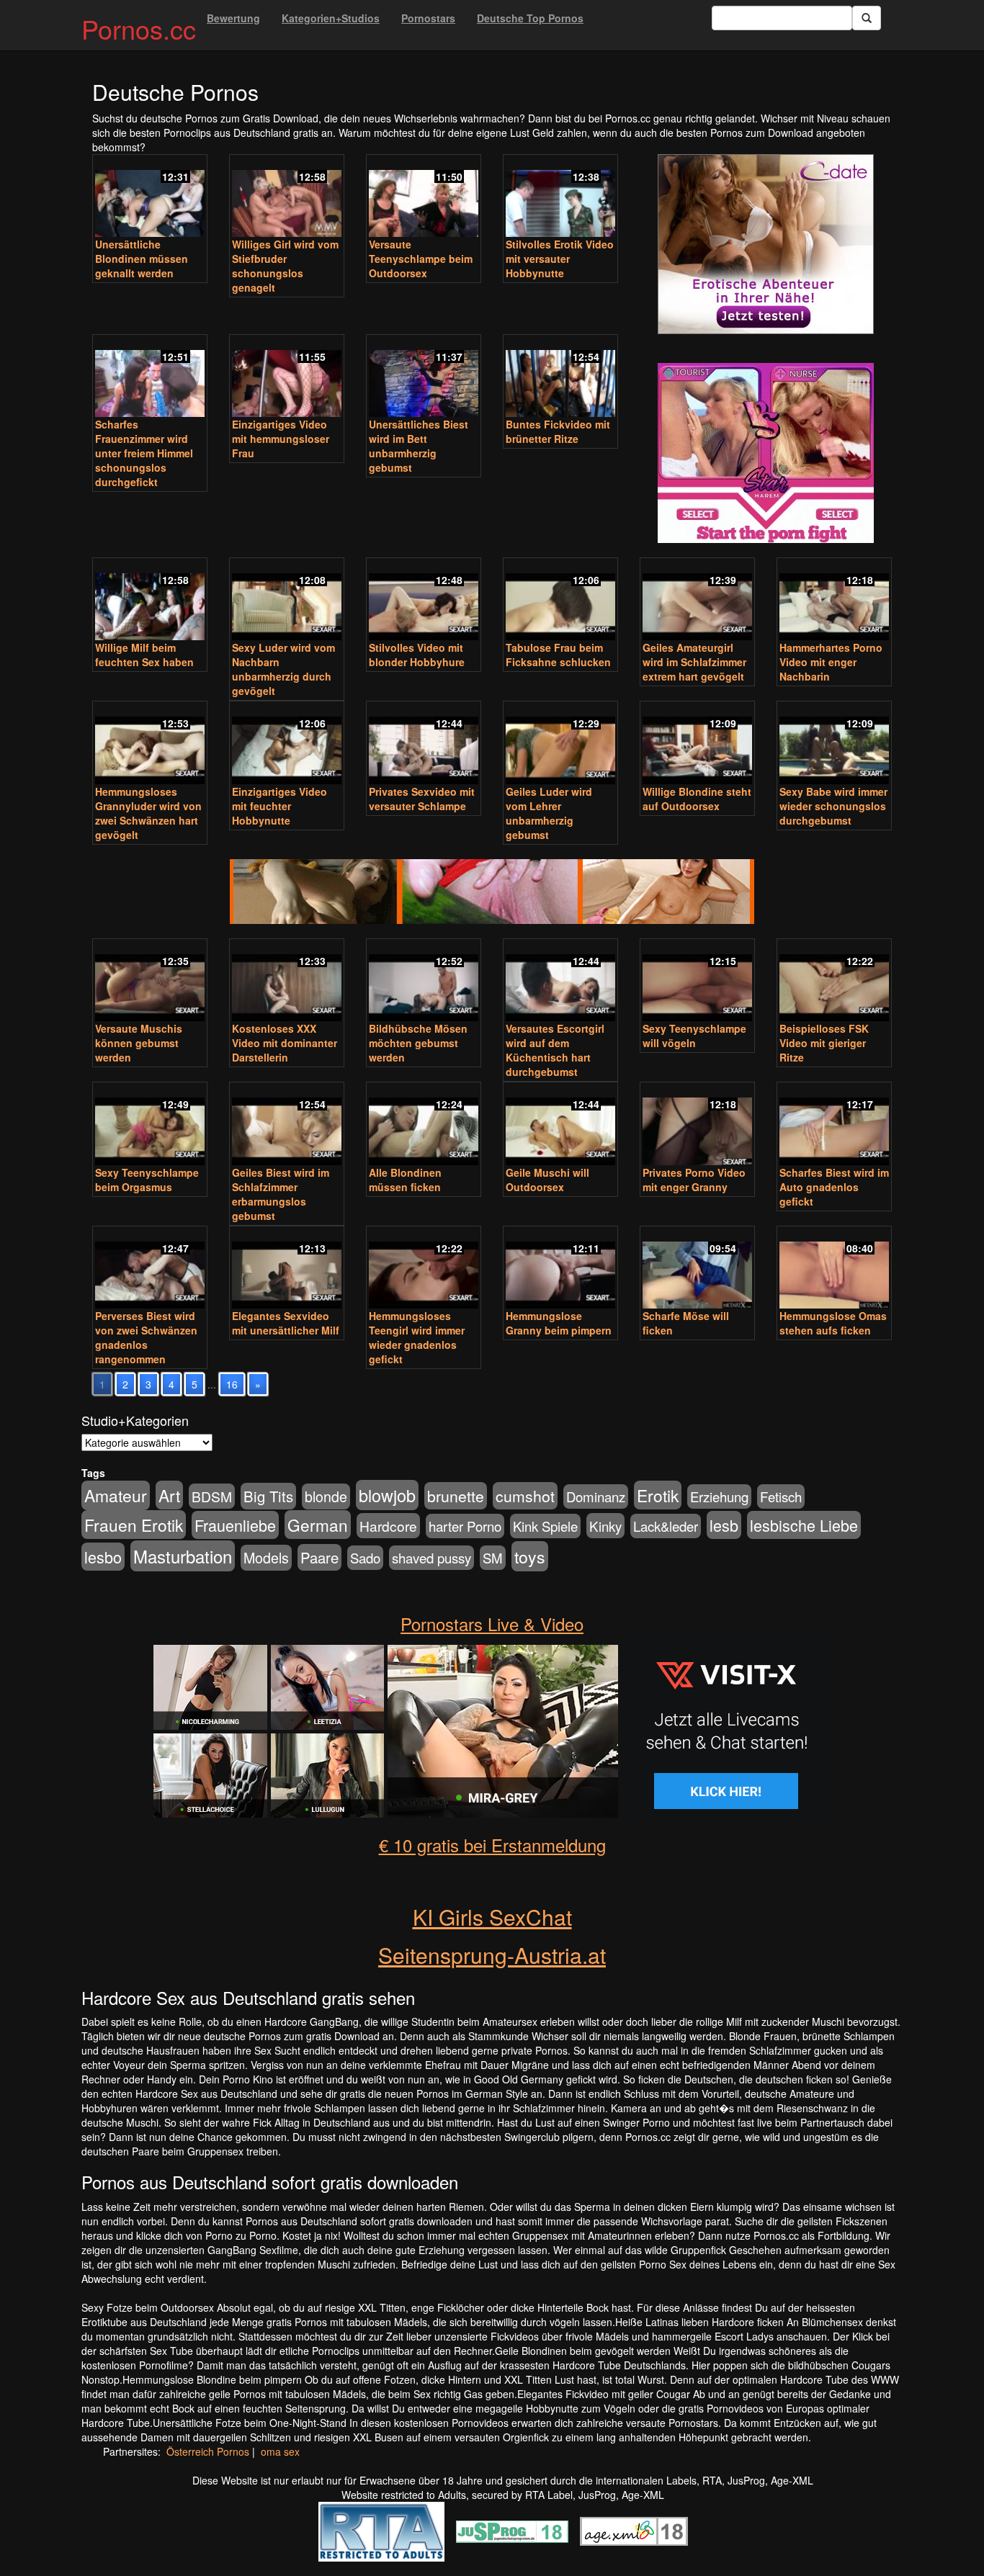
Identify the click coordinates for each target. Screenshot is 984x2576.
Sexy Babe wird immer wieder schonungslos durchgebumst (833, 806)
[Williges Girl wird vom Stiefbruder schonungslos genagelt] (287, 197)
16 (232, 1384)
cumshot (525, 1496)
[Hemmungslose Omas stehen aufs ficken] (834, 1269)
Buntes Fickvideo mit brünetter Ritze (558, 431)
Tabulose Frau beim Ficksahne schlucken (558, 655)
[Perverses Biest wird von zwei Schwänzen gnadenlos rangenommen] (150, 1269)
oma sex (280, 2451)
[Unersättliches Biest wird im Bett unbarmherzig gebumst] (424, 377)
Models (266, 1558)
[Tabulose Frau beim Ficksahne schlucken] (560, 601)
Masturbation (183, 1556)
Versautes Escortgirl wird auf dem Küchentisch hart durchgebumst (555, 1050)
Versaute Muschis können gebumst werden (139, 1043)
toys (530, 1556)
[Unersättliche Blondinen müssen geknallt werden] (150, 197)
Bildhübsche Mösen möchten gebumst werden (418, 1043)
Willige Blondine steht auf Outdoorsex (697, 799)
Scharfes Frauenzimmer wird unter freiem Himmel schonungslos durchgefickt (144, 453)
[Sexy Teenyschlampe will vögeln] (697, 982)
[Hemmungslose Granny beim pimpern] (560, 1269)
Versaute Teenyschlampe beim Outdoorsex (421, 259)
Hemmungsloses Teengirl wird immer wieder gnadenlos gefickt (417, 1337)
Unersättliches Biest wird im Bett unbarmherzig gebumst (419, 446)
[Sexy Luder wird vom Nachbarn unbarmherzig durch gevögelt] (287, 601)
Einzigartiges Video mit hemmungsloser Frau (281, 439)
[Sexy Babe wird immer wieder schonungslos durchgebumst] (834, 744)
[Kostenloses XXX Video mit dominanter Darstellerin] (287, 982)
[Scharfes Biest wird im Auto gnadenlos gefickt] (834, 1125)
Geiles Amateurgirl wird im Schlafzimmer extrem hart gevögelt (694, 662)
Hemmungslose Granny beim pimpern (559, 1323)
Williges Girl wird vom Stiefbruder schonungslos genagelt (285, 266)
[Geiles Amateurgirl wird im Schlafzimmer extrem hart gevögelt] (697, 601)
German (318, 1525)
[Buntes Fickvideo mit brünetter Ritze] (560, 377)
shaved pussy (431, 1558)
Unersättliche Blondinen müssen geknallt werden (142, 259)
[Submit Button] (867, 18)
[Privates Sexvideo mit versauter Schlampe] (424, 744)
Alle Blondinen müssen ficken (405, 1180)
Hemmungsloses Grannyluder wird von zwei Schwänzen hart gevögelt (148, 813)
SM (493, 1558)
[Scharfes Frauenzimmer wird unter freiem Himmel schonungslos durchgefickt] (150, 377)
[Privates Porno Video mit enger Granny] (697, 1125)
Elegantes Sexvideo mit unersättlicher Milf (286, 1323)
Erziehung (719, 1496)
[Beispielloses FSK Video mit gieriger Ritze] (834, 982)
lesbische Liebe (804, 1525)
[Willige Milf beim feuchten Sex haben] (150, 601)
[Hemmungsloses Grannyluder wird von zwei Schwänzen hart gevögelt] (150, 744)
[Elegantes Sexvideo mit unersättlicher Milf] (287, 1269)
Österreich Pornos (208, 2451)
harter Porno (465, 1526)
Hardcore (388, 1526)
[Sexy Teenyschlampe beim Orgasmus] (150, 1125)
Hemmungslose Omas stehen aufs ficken (833, 1323)
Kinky (605, 1526)
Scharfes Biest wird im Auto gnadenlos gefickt (834, 1187)
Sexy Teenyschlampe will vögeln (694, 1036)
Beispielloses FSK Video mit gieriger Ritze (824, 1043)
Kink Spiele (545, 1526)
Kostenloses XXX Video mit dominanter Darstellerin (285, 1043)
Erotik (658, 1495)
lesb (724, 1525)
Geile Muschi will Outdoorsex (547, 1180)
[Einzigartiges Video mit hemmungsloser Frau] (287, 377)
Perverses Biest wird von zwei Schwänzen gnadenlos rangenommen (146, 1337)
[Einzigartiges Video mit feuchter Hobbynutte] (287, 744)
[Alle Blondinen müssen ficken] (424, 1125)
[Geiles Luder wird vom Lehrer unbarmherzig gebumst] (560, 744)
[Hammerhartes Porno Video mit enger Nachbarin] (834, 601)
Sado (365, 1558)
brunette (456, 1496)
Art (169, 1495)
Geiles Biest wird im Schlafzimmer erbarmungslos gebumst (281, 1194)
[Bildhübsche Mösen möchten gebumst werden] (424, 982)
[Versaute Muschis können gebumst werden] (150, 982)
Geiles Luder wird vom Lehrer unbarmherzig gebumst (549, 813)
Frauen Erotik (134, 1525)
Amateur (116, 1495)
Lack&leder (666, 1526)
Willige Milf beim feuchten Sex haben (144, 655)
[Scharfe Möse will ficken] (697, 1269)
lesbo (103, 1557)
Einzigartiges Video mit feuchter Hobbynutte (279, 806)
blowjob (387, 1495)
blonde (326, 1496)
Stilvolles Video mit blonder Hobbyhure (417, 655)
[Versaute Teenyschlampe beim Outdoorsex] (424, 197)
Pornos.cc (139, 28)
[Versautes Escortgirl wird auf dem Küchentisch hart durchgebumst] (560, 982)
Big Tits (268, 1496)
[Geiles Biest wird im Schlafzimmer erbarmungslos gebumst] (287, 1125)
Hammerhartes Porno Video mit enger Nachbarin (831, 662)
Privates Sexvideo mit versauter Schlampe (422, 799)
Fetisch (781, 1496)
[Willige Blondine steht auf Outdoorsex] (697, 744)
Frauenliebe (235, 1525)
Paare (319, 1557)
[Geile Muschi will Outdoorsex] (560, 1125)
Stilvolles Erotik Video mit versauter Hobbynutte (560, 259)
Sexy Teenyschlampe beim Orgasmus (147, 1180)
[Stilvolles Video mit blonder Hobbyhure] (424, 601)
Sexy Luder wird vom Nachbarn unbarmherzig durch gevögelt (283, 669)
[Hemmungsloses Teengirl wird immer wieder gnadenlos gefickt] (424, 1269)
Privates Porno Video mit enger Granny (694, 1180)
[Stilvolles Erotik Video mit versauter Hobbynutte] (560, 197)
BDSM (212, 1496)
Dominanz (596, 1496)
